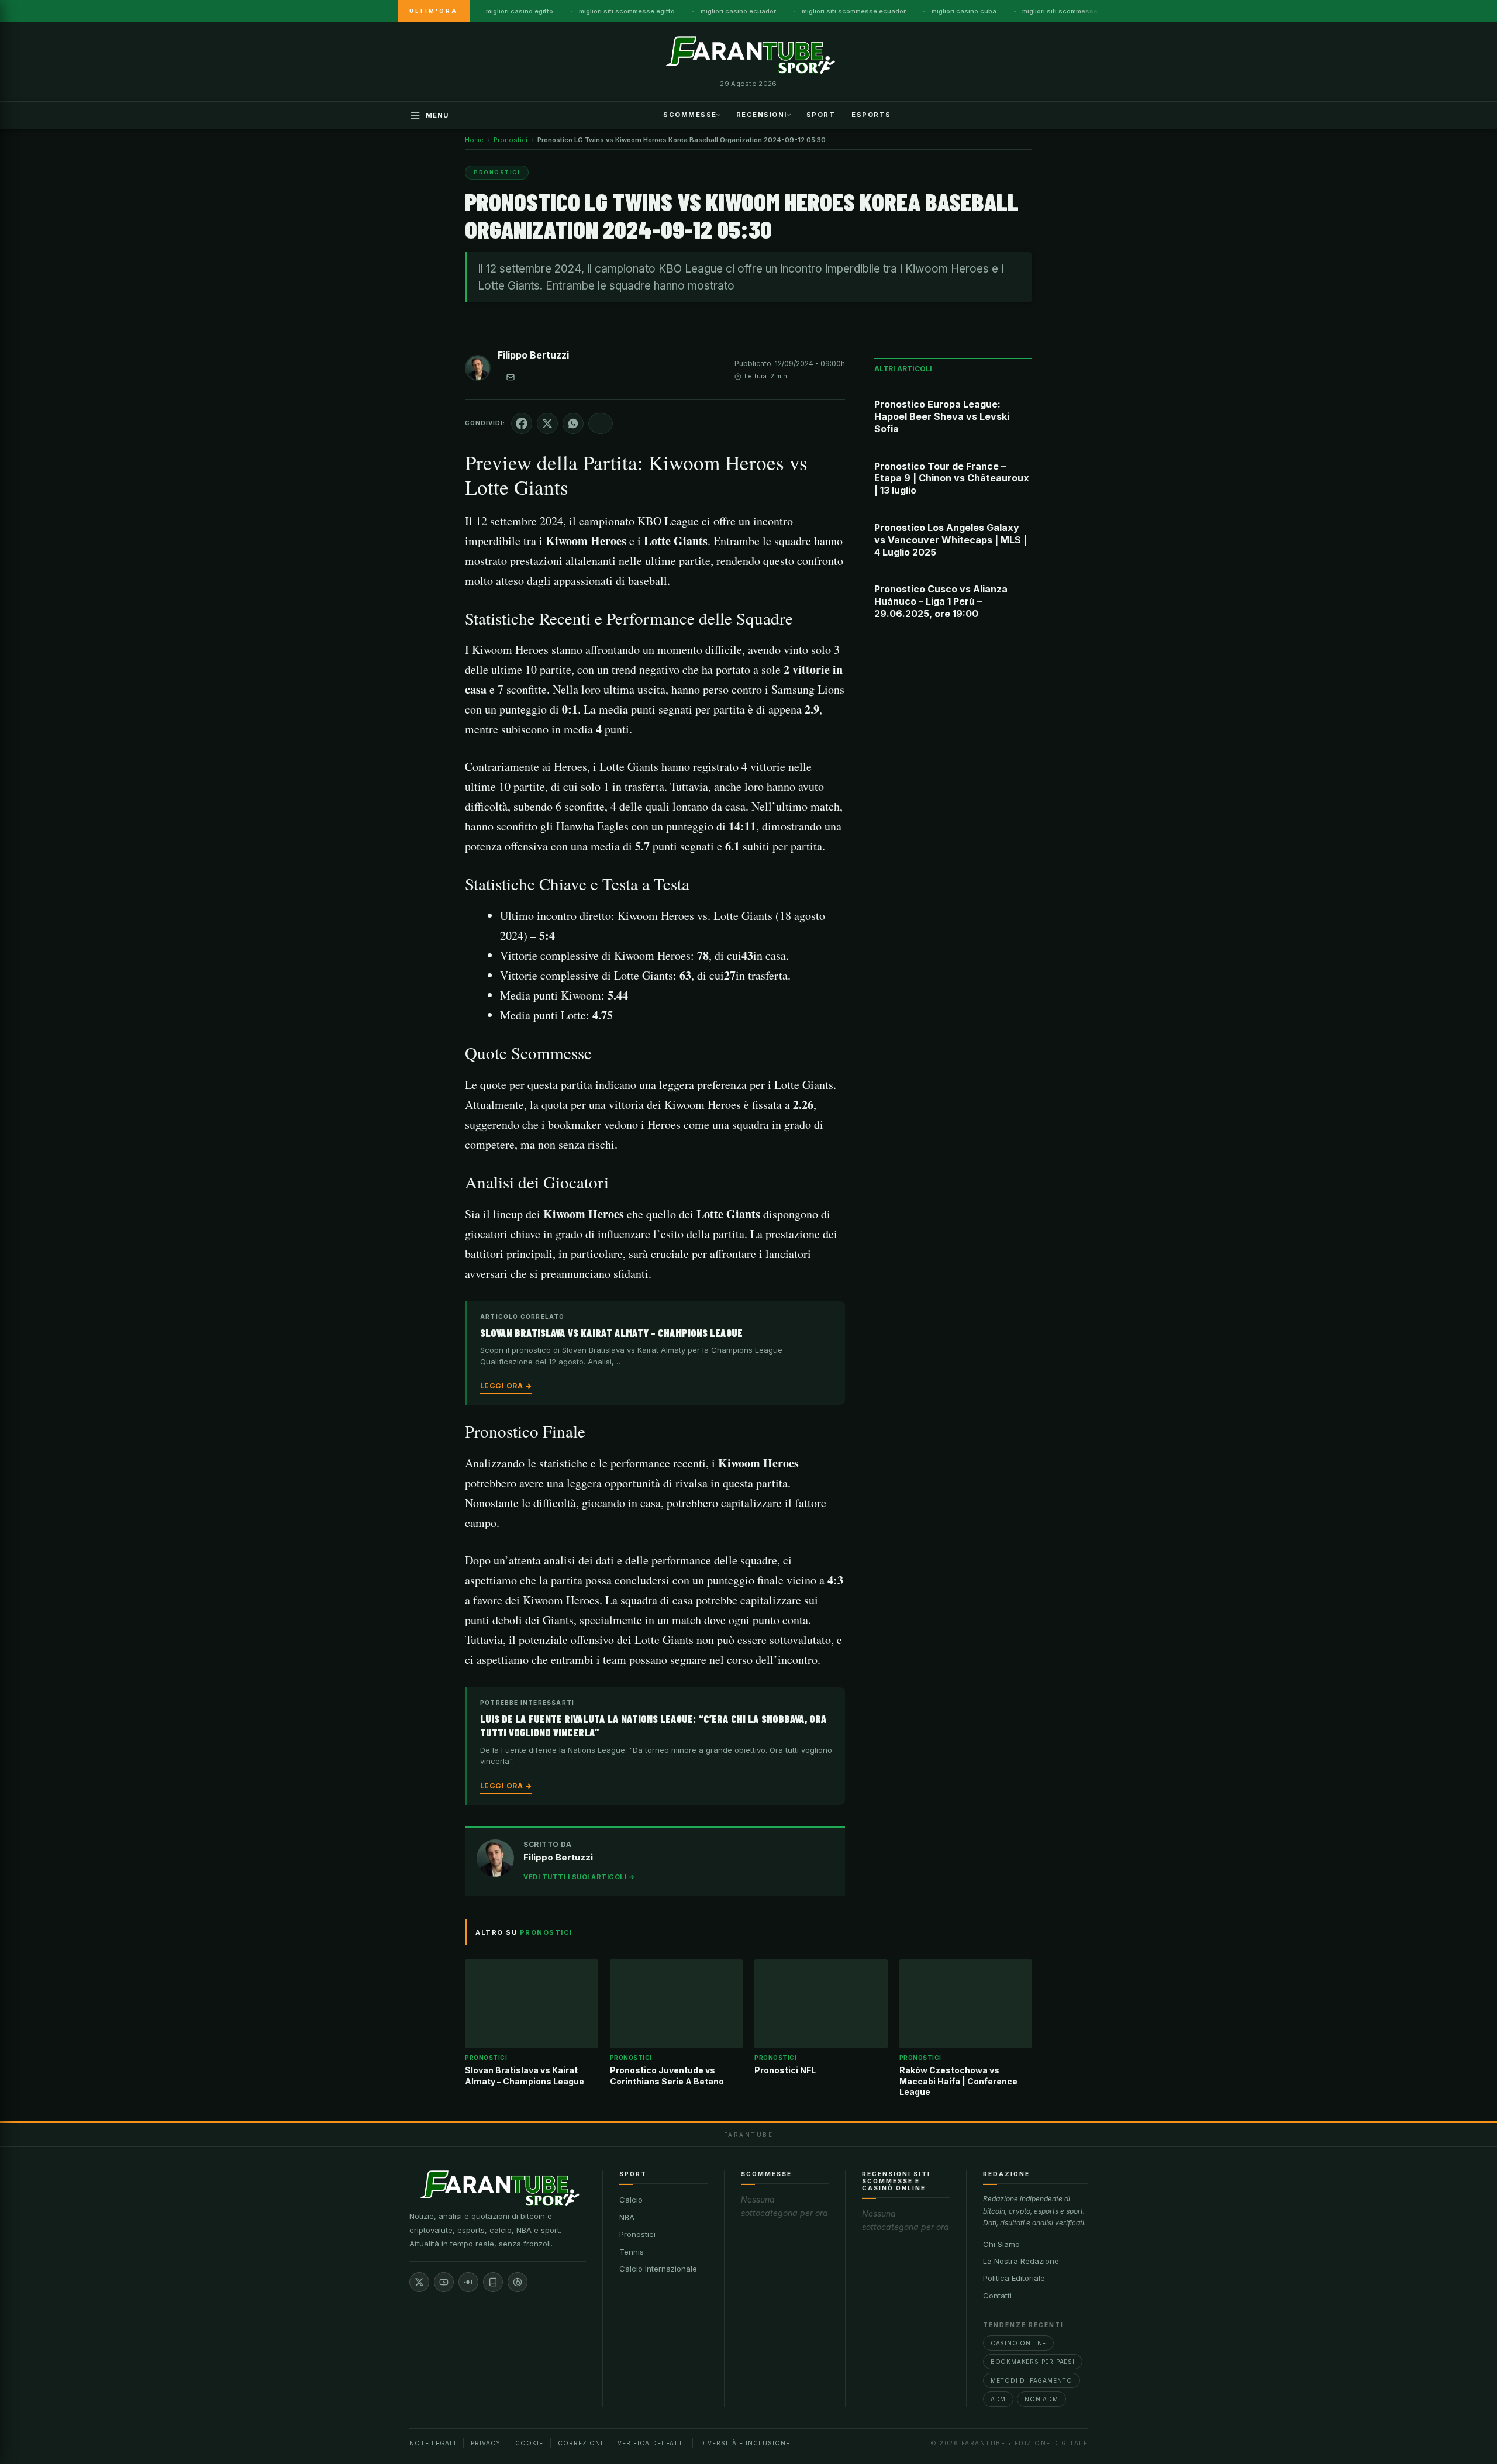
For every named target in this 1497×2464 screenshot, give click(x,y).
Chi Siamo (1001, 2244)
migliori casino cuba (964, 11)
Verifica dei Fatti (651, 2443)
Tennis (632, 2252)
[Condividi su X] (547, 423)
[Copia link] (601, 423)
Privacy (486, 2443)
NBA (627, 2217)
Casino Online (1018, 2343)
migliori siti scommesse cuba (1069, 11)
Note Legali (433, 2443)
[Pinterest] (518, 2282)
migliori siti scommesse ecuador (854, 11)
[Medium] (468, 2282)
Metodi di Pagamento (1032, 2380)
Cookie (529, 2443)
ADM (998, 2399)
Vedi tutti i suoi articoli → (579, 1877)
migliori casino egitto (520, 11)
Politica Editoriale (1014, 2278)
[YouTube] (444, 2282)
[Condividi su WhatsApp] (573, 423)
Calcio (631, 2200)
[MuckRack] (493, 2282)
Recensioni (762, 114)
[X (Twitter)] (419, 2282)
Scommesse (690, 114)
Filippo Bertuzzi (533, 355)
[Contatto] (511, 377)
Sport (821, 114)
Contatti (997, 2296)
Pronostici (637, 2234)
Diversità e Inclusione (745, 2443)
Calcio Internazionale (658, 2269)
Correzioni (580, 2443)
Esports (871, 114)
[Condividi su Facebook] (522, 423)
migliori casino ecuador (738, 11)
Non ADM (1041, 2399)
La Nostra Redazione (1021, 2261)
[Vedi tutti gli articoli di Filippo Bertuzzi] (478, 370)
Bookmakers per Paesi (1033, 2362)
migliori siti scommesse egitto (627, 11)
